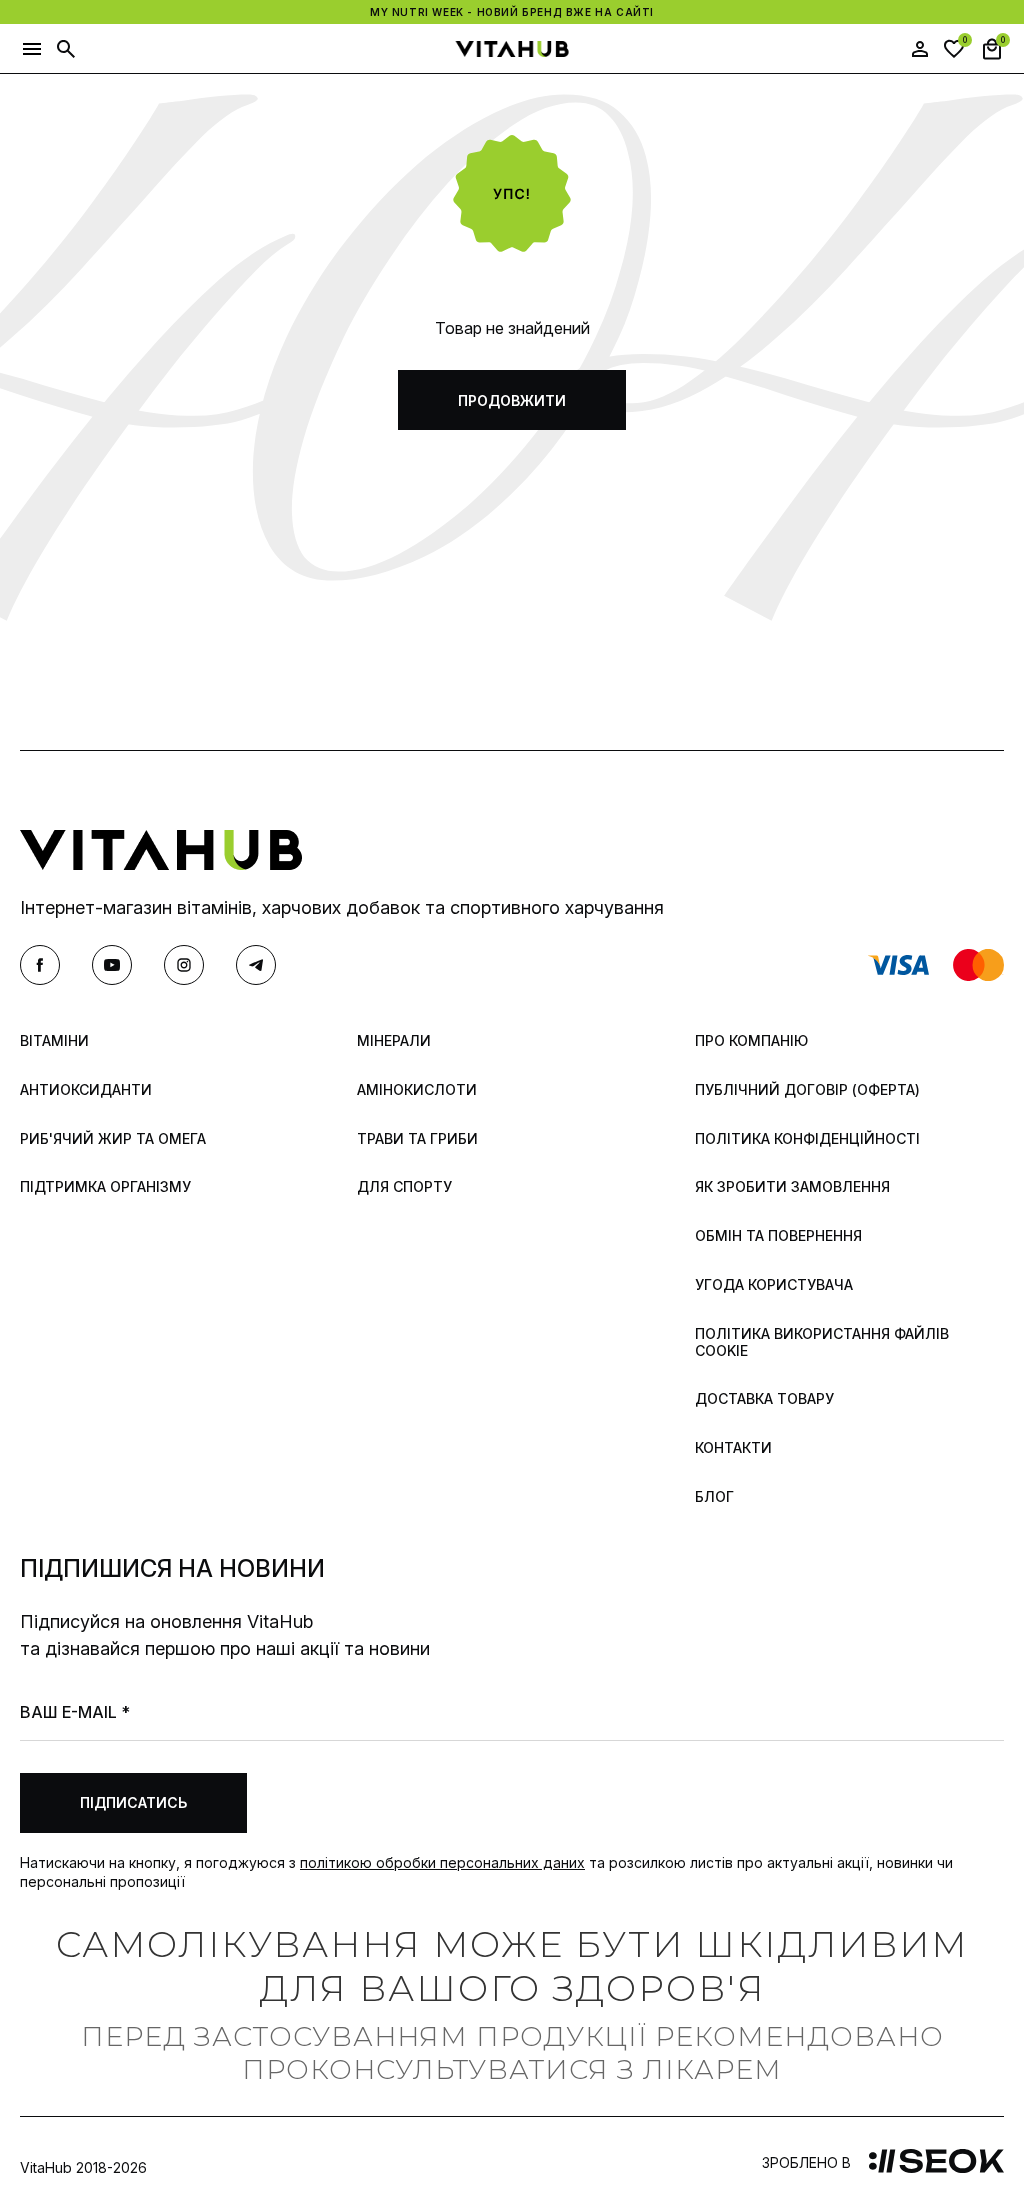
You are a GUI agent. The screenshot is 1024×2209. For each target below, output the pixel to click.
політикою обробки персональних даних (442, 1862)
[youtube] (112, 965)
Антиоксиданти (86, 1090)
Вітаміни (54, 1041)
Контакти (733, 1448)
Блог (714, 1497)
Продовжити (512, 400)
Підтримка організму (105, 1187)
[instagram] (184, 965)
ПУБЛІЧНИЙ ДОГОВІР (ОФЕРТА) (807, 1090)
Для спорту (404, 1187)
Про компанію (751, 1041)
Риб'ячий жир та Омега (113, 1139)
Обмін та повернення (778, 1236)
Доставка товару (764, 1399)
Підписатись (133, 1802)
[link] (936, 2163)
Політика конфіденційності (807, 1139)
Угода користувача (774, 1285)
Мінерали (394, 1041)
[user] (920, 49)
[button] (32, 49)
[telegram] (256, 965)
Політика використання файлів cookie (822, 1342)
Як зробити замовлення (792, 1187)
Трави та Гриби (417, 1139)
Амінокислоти (417, 1090)
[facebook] (40, 965)
